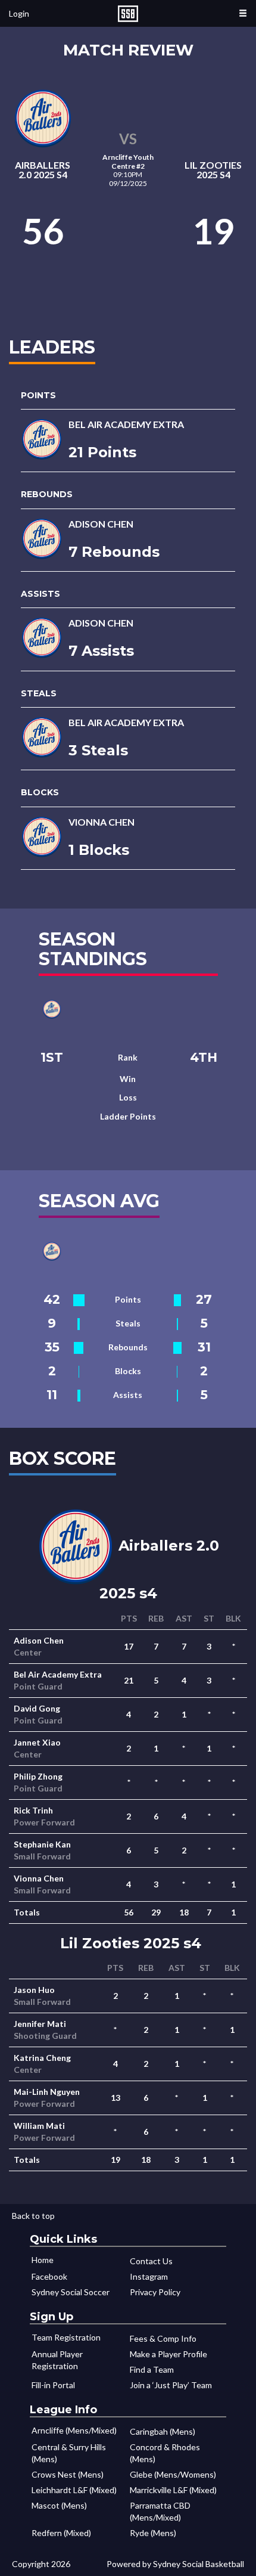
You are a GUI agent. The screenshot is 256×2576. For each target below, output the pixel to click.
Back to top (33, 2216)
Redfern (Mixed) (61, 2533)
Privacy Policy (155, 2292)
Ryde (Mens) (153, 2533)
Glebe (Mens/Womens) (173, 2474)
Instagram (149, 2276)
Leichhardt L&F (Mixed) (74, 2490)
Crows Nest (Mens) (68, 2474)
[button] (243, 13)
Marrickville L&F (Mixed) (173, 2490)
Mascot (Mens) (59, 2505)
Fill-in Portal (53, 2385)
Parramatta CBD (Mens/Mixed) (160, 2511)
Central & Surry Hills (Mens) (69, 2453)
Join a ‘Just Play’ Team (171, 2385)
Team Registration (66, 2337)
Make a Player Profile (168, 2354)
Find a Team (152, 2369)
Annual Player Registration (57, 2360)
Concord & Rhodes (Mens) (165, 2453)
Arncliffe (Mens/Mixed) (74, 2430)
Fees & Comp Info (163, 2338)
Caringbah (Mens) (163, 2431)
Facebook (49, 2276)
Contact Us (151, 2261)
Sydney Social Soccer (71, 2292)
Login (19, 13)
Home (43, 2260)
